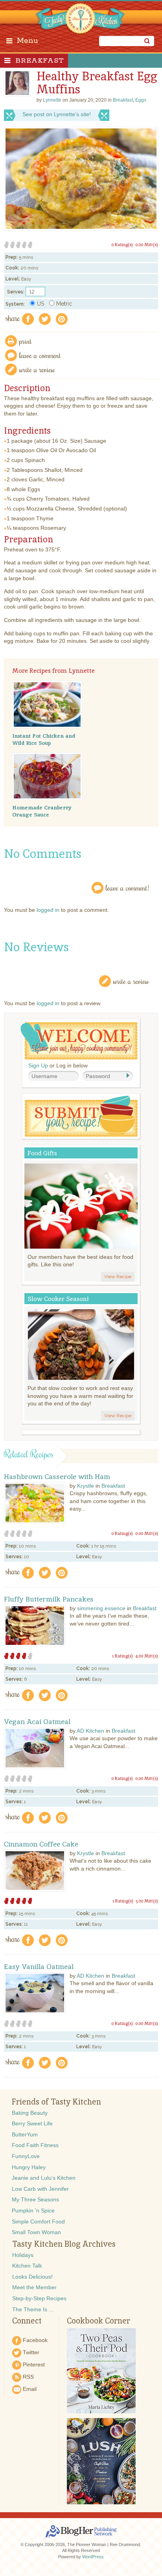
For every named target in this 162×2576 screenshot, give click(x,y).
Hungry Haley (29, 2167)
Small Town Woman (36, 2232)
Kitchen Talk (27, 2266)
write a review (37, 369)
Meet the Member (34, 2287)
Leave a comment (40, 355)
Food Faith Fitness (35, 2145)
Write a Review (131, 981)
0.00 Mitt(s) (147, 245)
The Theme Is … (33, 2309)
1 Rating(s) (122, 1656)
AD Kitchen (90, 1731)
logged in (48, 910)
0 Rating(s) (122, 245)
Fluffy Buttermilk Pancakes (49, 1599)
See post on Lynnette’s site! (57, 114)
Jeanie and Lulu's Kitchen (44, 2178)
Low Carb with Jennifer (40, 2189)
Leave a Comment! (127, 888)
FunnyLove (26, 2156)
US (40, 304)
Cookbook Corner (98, 2321)
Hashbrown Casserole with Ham (57, 1477)
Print (26, 341)
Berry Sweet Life (32, 2123)
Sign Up (38, 1065)
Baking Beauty (30, 2113)
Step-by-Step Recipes (39, 2298)
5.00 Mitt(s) (147, 1901)
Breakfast (40, 61)
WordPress (93, 2557)
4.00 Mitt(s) (147, 1656)
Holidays (23, 2255)
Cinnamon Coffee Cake (41, 1844)
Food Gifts (42, 1153)
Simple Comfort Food (38, 2222)
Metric (64, 304)
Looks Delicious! (32, 2277)
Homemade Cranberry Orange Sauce (42, 811)
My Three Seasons (35, 2199)
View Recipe (118, 1277)
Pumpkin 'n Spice (33, 2210)
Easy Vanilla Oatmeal (39, 1967)
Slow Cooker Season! (58, 1299)
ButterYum (25, 2134)
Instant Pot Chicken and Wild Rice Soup (44, 739)
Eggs (141, 100)
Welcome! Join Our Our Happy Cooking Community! (79, 1041)
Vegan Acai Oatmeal (37, 1722)
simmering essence (101, 1608)
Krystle (86, 1486)
